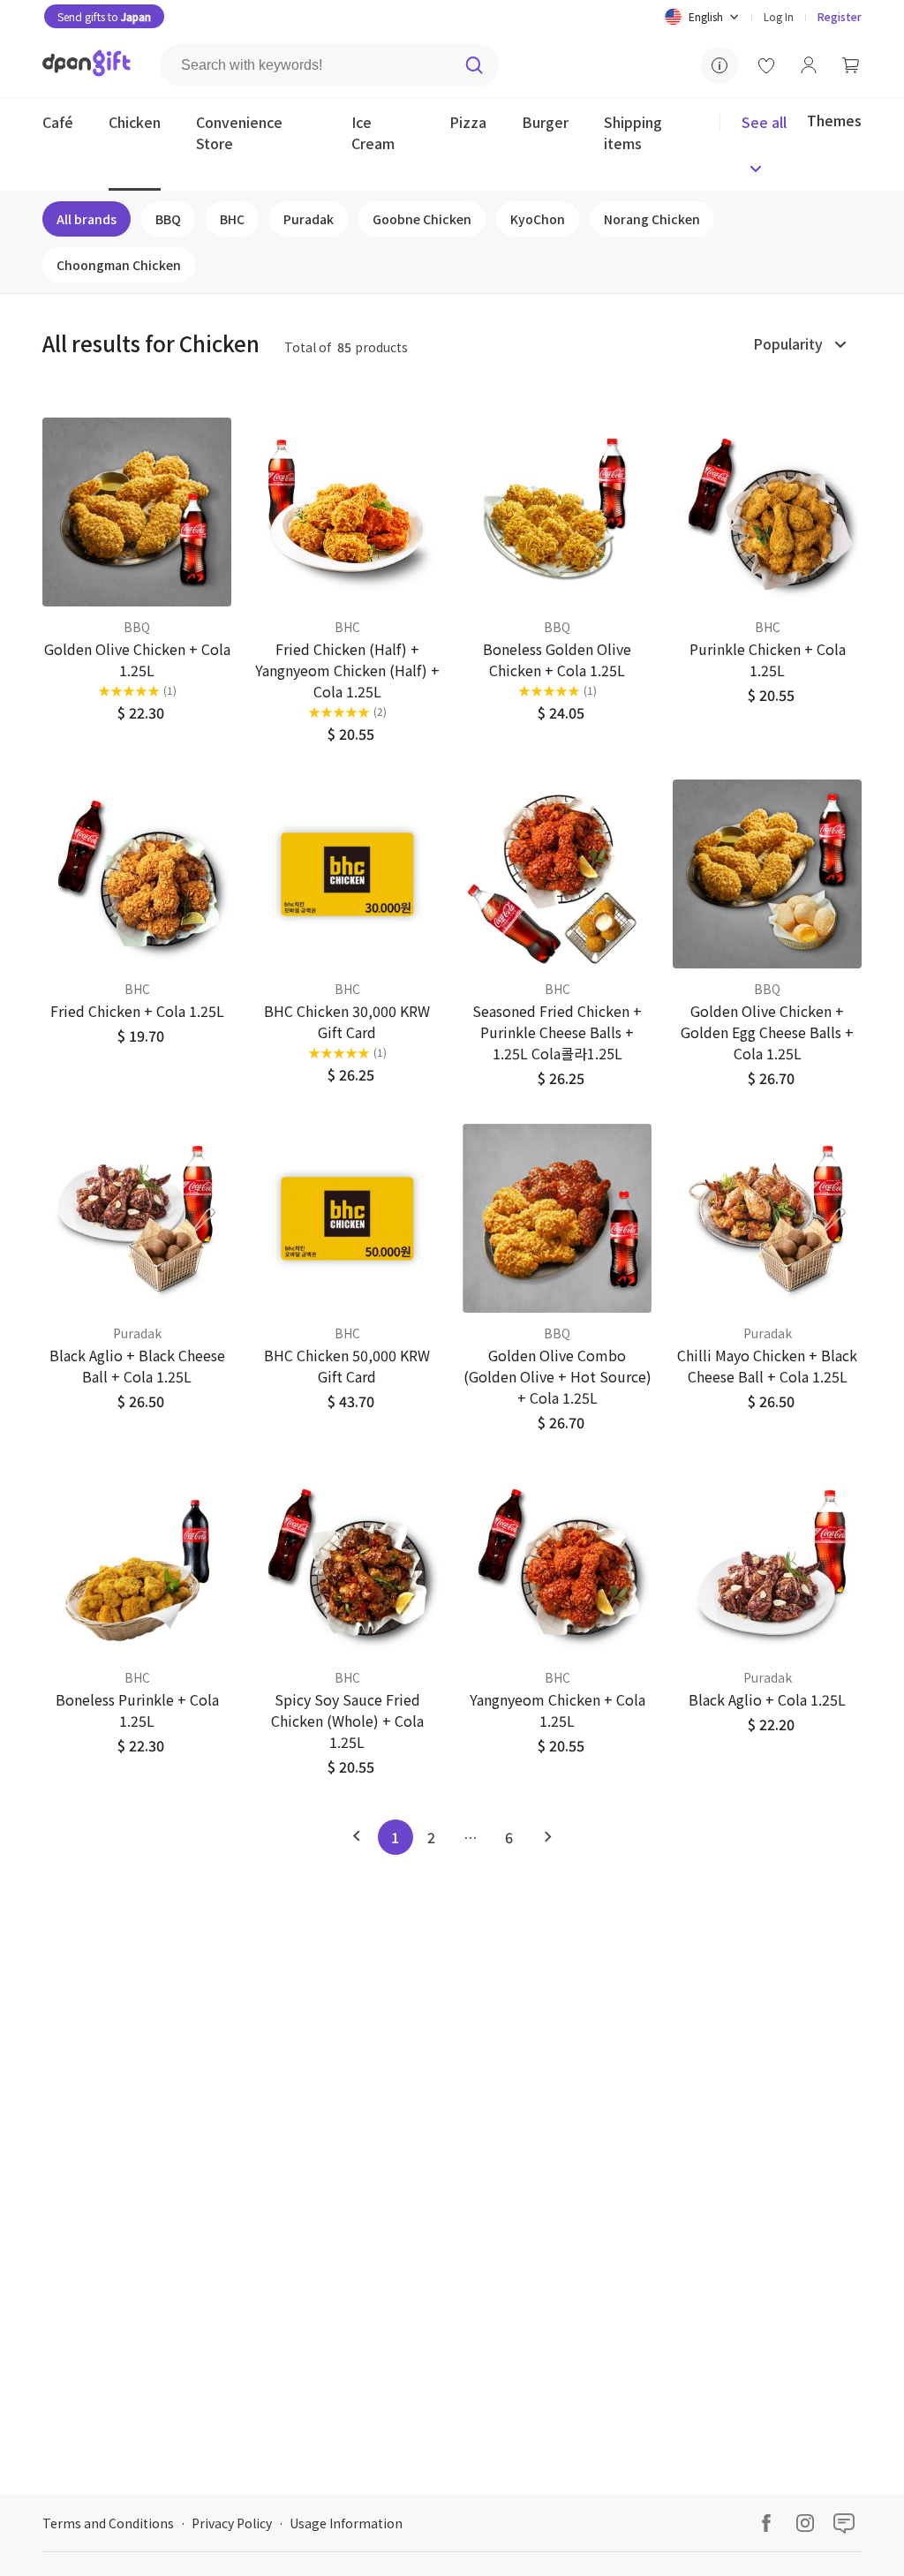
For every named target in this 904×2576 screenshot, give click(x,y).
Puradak (309, 219)
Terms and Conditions (108, 2523)
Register (840, 16)
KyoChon (538, 219)
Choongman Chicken (119, 265)
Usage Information (346, 2523)
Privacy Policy (232, 2523)
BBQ (168, 219)
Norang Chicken (652, 219)
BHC (232, 219)
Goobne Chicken (422, 219)
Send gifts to (104, 16)
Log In (779, 16)
